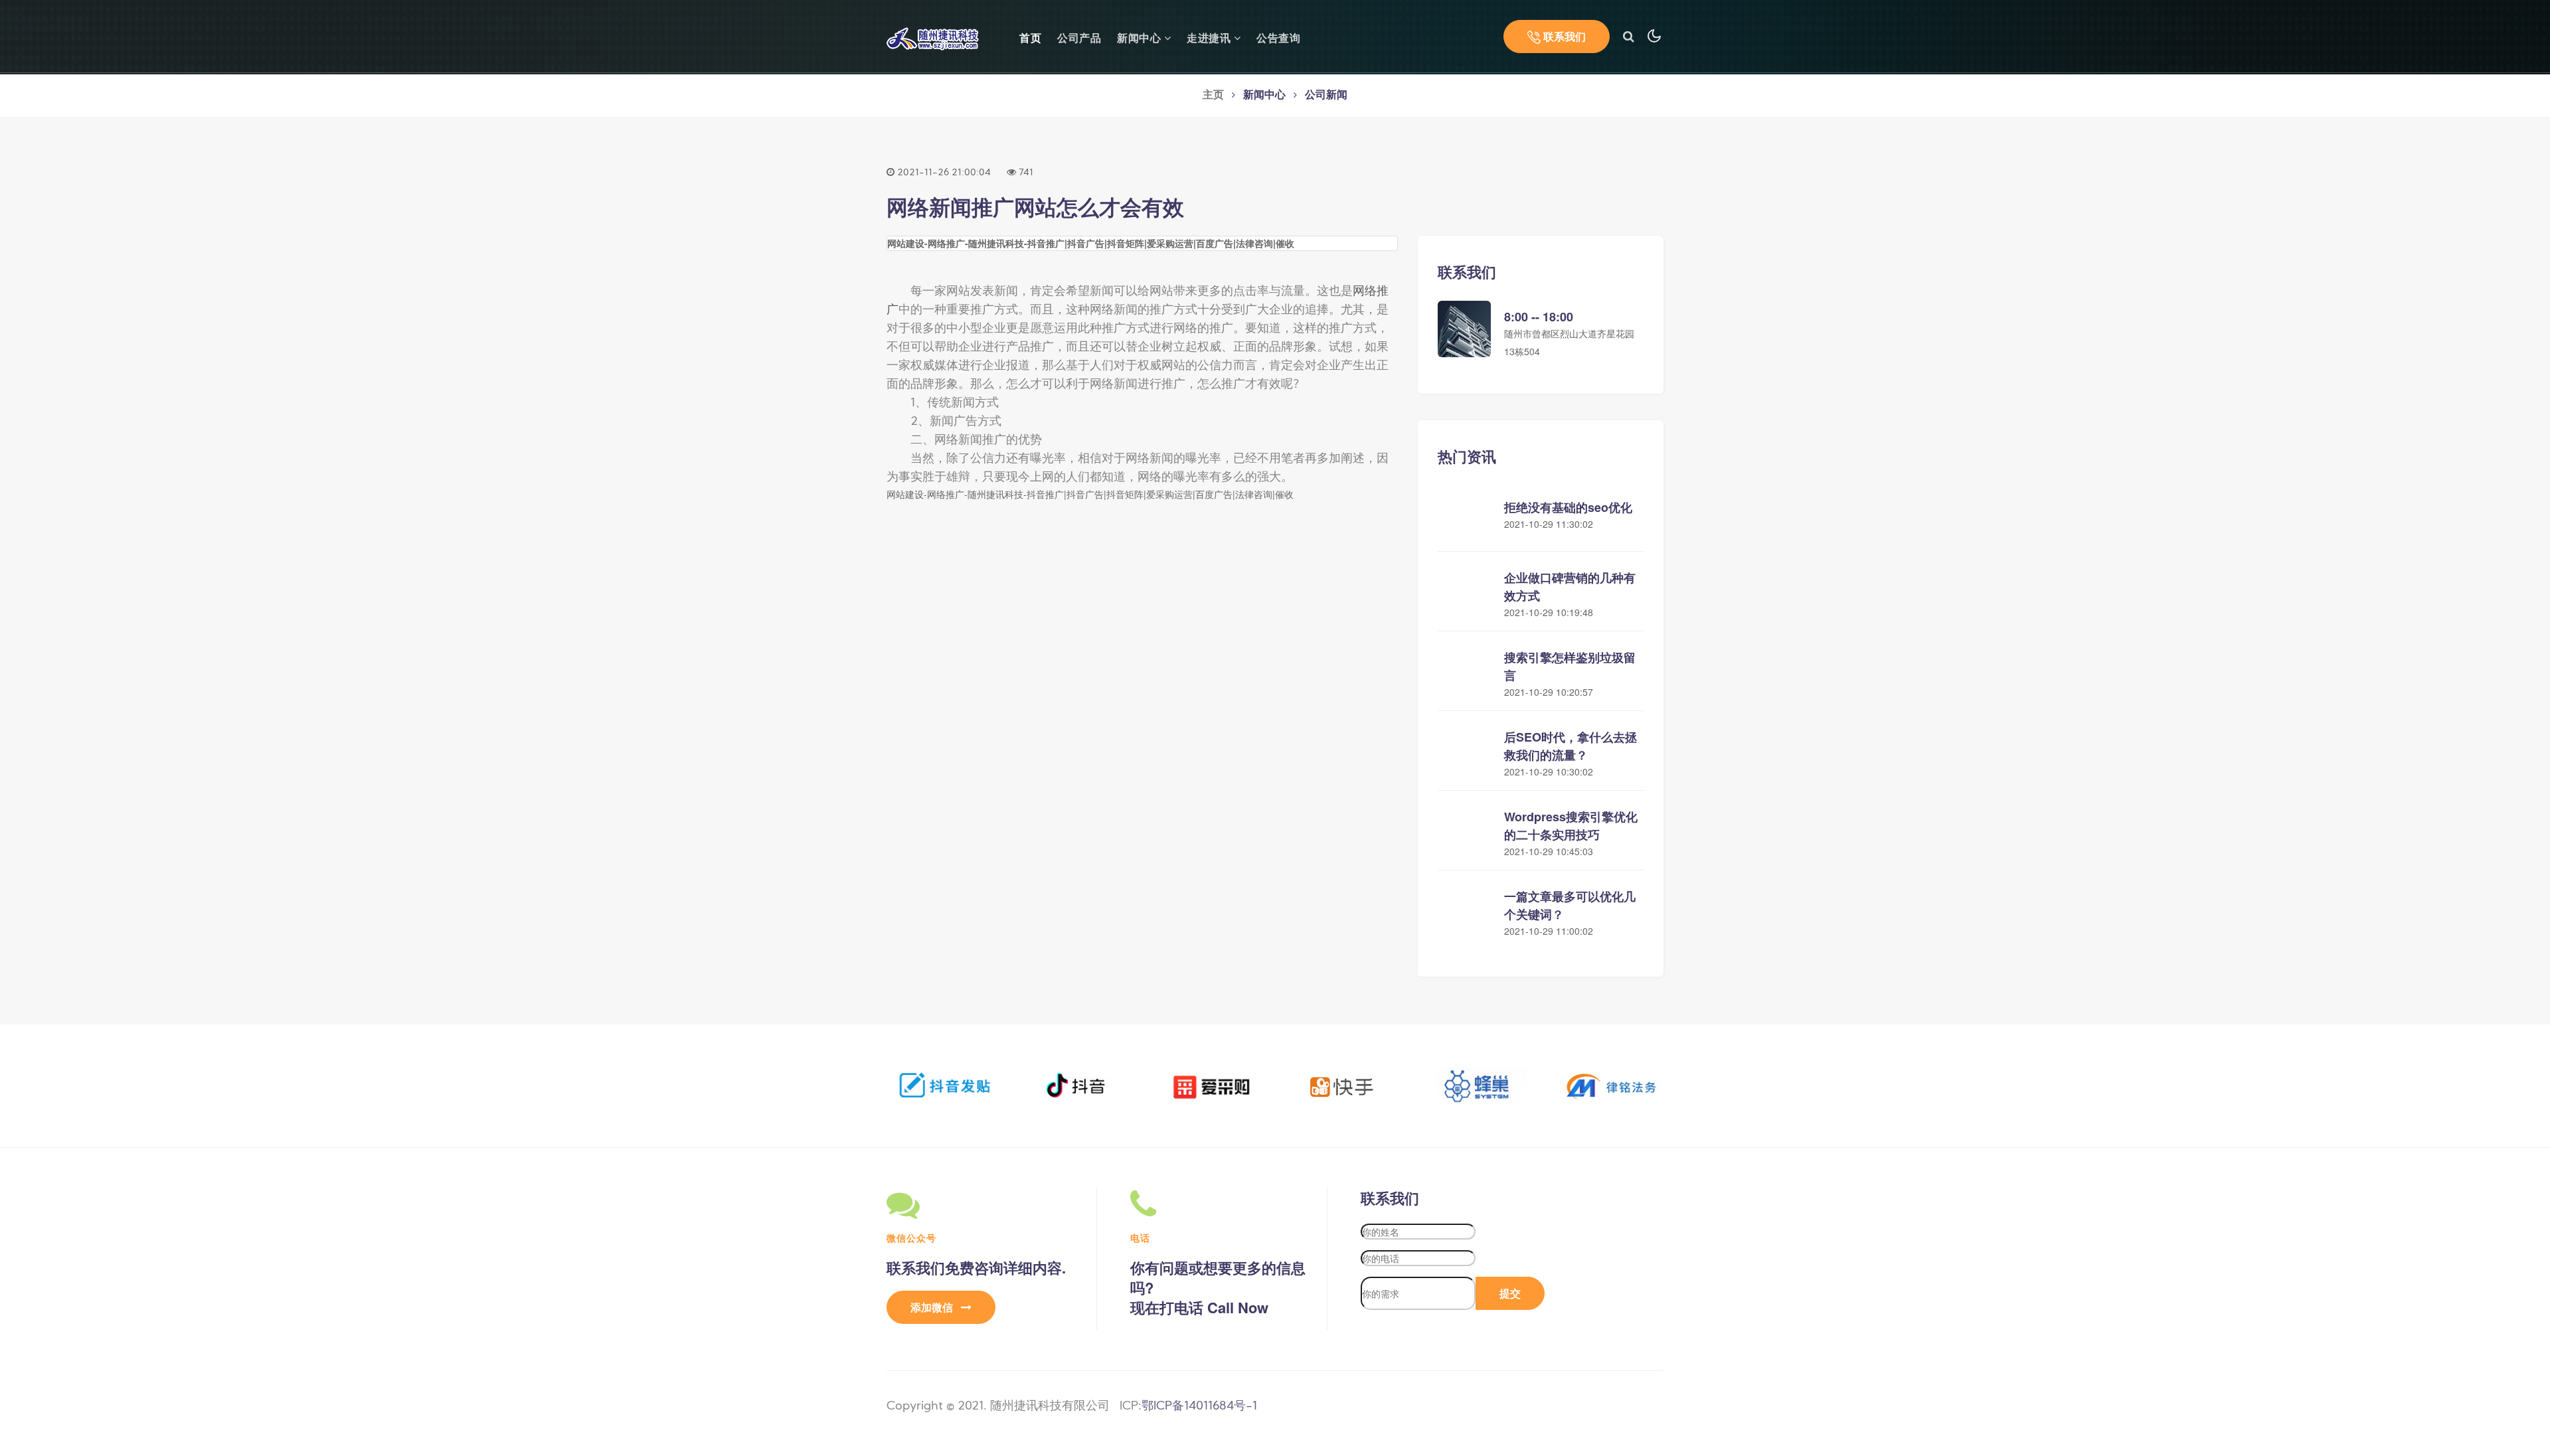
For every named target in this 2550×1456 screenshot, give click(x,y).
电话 (1140, 1238)
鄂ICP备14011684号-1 (1199, 1407)
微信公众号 (911, 1238)
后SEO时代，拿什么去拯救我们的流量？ (1571, 746)
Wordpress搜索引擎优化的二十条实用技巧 (1571, 826)
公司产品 (1079, 39)
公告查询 (1278, 39)
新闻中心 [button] (1141, 39)
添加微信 (933, 1307)
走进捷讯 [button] (1210, 39)
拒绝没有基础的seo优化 (1568, 507)
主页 (1213, 96)
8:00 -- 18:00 (1539, 317)
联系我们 (1563, 36)
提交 (1510, 1293)
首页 (1030, 38)
